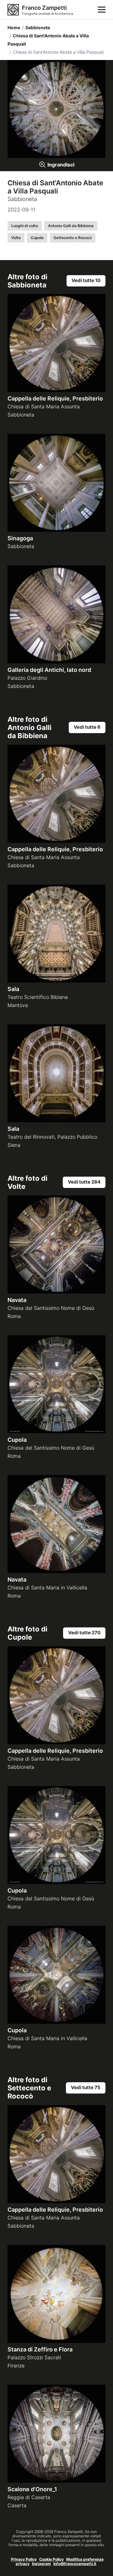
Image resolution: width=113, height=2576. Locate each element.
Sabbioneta (36, 27)
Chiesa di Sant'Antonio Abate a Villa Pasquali (48, 40)
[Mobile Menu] (102, 10)
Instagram (41, 2564)
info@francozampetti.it (75, 2564)
